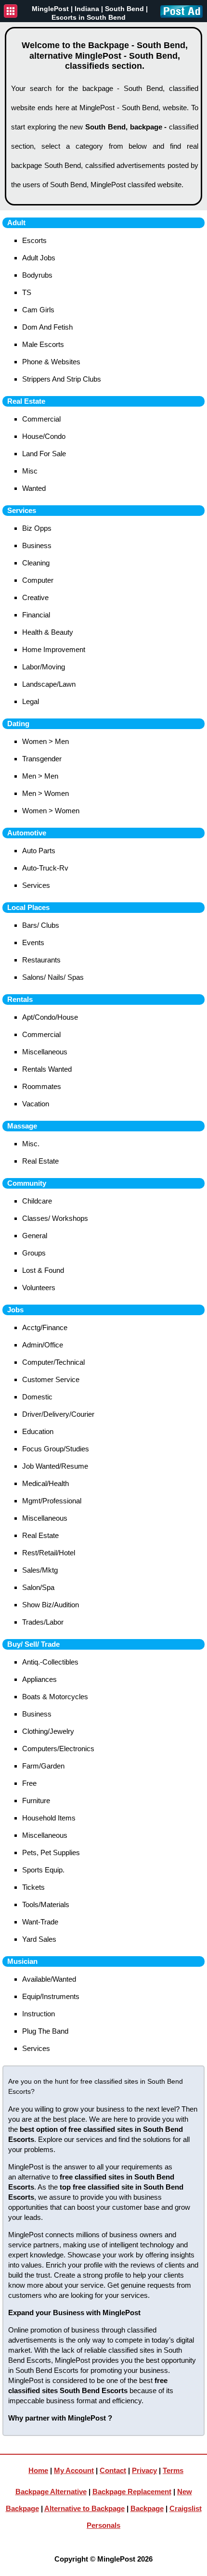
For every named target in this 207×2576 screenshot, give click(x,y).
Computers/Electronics (58, 1749)
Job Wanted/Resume (55, 1466)
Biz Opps (37, 528)
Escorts (34, 240)
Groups (34, 1253)
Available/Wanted (49, 1979)
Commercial (41, 419)
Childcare (37, 1201)
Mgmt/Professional (52, 1501)
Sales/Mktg (40, 1570)
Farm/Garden (43, 1766)
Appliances (39, 1679)
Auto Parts (39, 851)
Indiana (87, 9)
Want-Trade (40, 1922)
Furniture (36, 1801)
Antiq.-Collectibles (50, 1662)
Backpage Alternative (51, 2492)
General (35, 1236)
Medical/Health (45, 1483)
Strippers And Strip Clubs (62, 379)
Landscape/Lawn (49, 684)
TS (27, 292)
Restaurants (41, 960)
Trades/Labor (43, 1622)
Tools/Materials (46, 1904)
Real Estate (40, 1161)
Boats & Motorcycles (55, 1697)
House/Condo (44, 436)
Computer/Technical (53, 1362)
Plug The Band (45, 2031)
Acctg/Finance (45, 1327)
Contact (113, 2470)
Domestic (37, 1397)
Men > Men (40, 776)
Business (37, 545)
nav (11, 11)
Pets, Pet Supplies (51, 1852)
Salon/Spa (38, 1587)
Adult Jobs (39, 258)
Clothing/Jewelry (48, 1731)
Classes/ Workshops (55, 1218)
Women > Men (45, 741)
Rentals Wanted (47, 1069)
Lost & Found (43, 1270)
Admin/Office (43, 1345)
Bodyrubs (37, 275)
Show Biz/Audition (51, 1605)
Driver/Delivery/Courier (58, 1414)
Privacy (144, 2470)
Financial (36, 615)
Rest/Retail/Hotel (49, 1553)
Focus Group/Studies (56, 1449)
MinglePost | (53, 9)
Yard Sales (39, 1939)
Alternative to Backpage (84, 2508)
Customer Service (51, 1379)
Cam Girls (38, 310)
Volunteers (39, 1288)
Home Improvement (54, 649)
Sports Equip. (43, 1870)
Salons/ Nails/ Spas (53, 977)
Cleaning (36, 563)
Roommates (42, 1086)
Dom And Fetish (47, 327)
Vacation (36, 1104)
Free (29, 1783)
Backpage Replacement (132, 2492)
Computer (38, 580)
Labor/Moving (44, 667)
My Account (74, 2470)
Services (36, 885)
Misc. (31, 1144)
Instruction (39, 2014)
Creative (35, 597)
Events (33, 942)
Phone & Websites (51, 362)
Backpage (147, 2508)
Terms (173, 2470)
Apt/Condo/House (50, 1017)
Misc (30, 471)
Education (38, 1431)
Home (38, 2470)
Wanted (34, 488)
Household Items (49, 1818)
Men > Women (45, 793)
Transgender (42, 759)
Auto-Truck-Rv (45, 868)
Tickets (33, 1887)
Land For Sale (44, 454)
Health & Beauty (48, 632)
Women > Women (51, 811)
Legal (31, 701)
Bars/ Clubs (41, 925)
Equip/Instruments (51, 1996)
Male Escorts (43, 344)
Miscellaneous (45, 1052)
